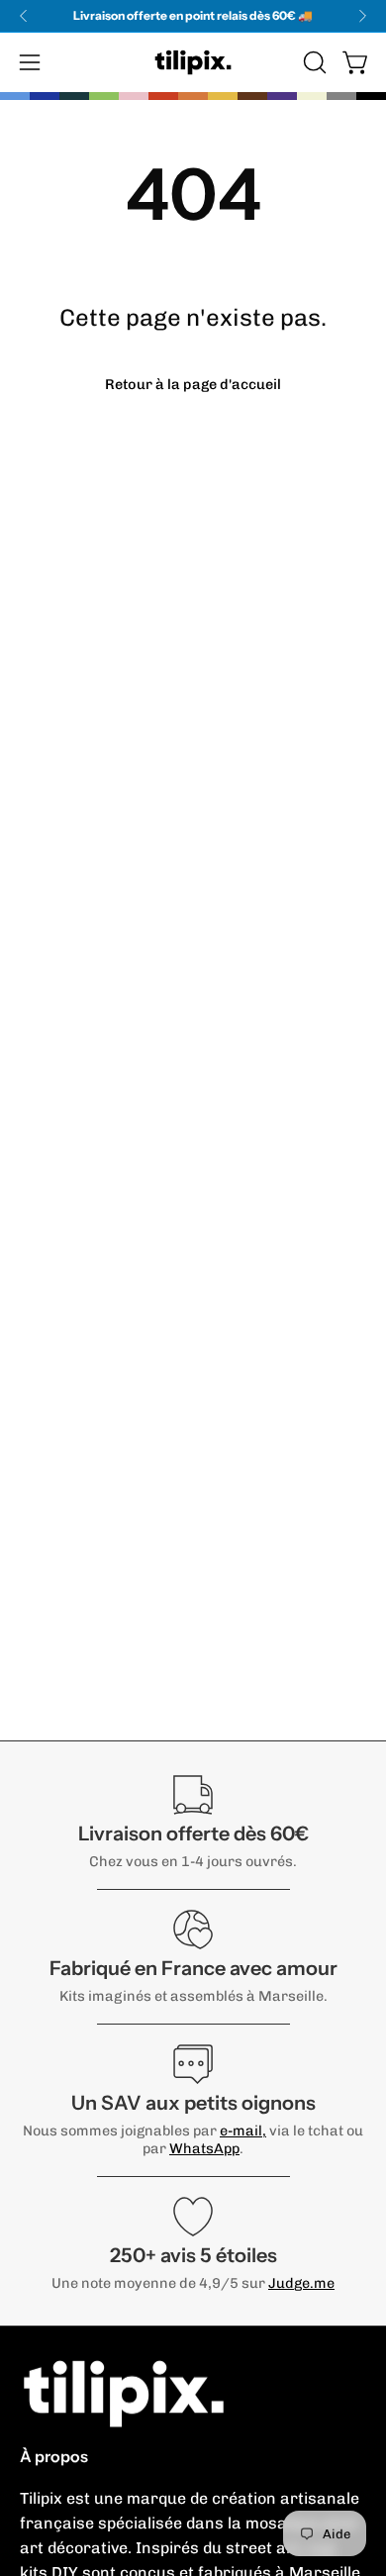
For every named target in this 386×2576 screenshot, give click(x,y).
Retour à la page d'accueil (193, 384)
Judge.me (301, 2283)
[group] (193, 16)
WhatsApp (204, 2148)
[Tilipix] (193, 63)
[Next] (362, 16)
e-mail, (243, 2130)
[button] (313, 62)
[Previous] (24, 16)
